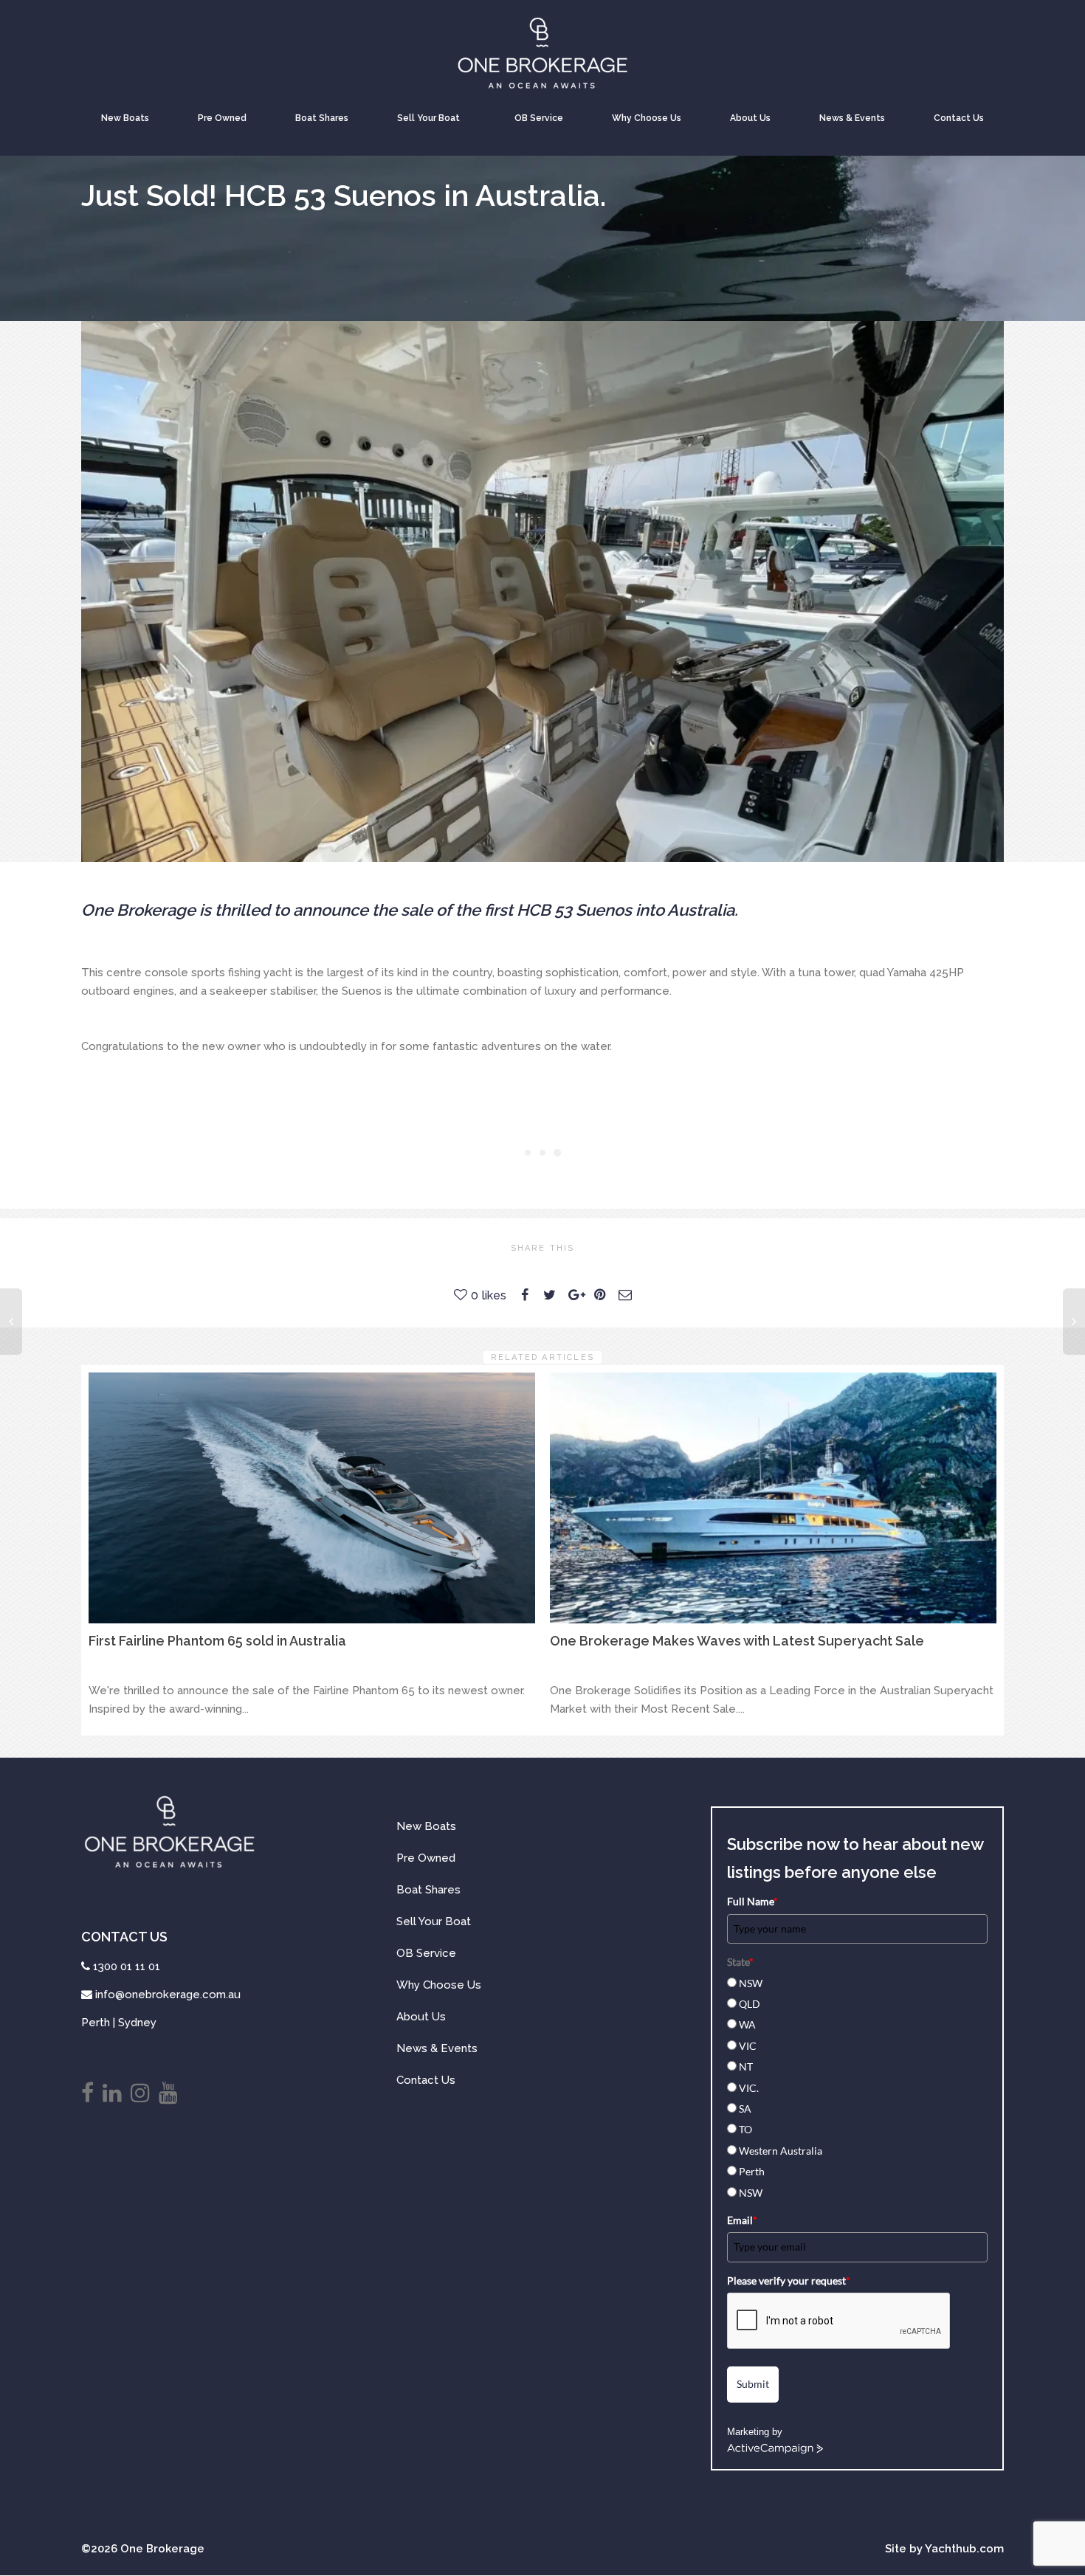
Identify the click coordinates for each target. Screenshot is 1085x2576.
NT (746, 2066)
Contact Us (959, 118)
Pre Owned (222, 118)
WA (747, 2024)
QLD (750, 2004)
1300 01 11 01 (127, 1966)
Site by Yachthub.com (944, 2549)
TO (745, 2129)
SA (745, 2109)
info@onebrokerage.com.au (168, 1995)
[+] (312, 1498)
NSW (751, 1983)
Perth (752, 2171)
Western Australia (781, 2151)
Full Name (752, 1901)
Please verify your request (789, 2280)
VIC (748, 2046)
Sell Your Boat (428, 118)
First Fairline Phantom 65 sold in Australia (217, 1641)
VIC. (749, 2088)
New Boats (125, 118)
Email (742, 2220)
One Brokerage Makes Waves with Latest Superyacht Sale (737, 1641)
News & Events (852, 118)
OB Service (539, 118)
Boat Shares (322, 118)
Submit (753, 2384)
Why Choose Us (647, 118)
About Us (750, 118)
